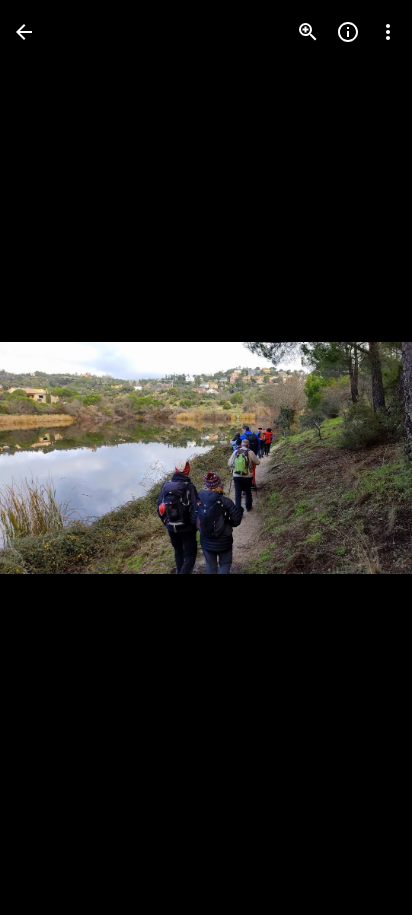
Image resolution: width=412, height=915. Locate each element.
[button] (56, 458)
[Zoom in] (308, 32)
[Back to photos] (24, 32)
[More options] (388, 32)
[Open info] (348, 32)
